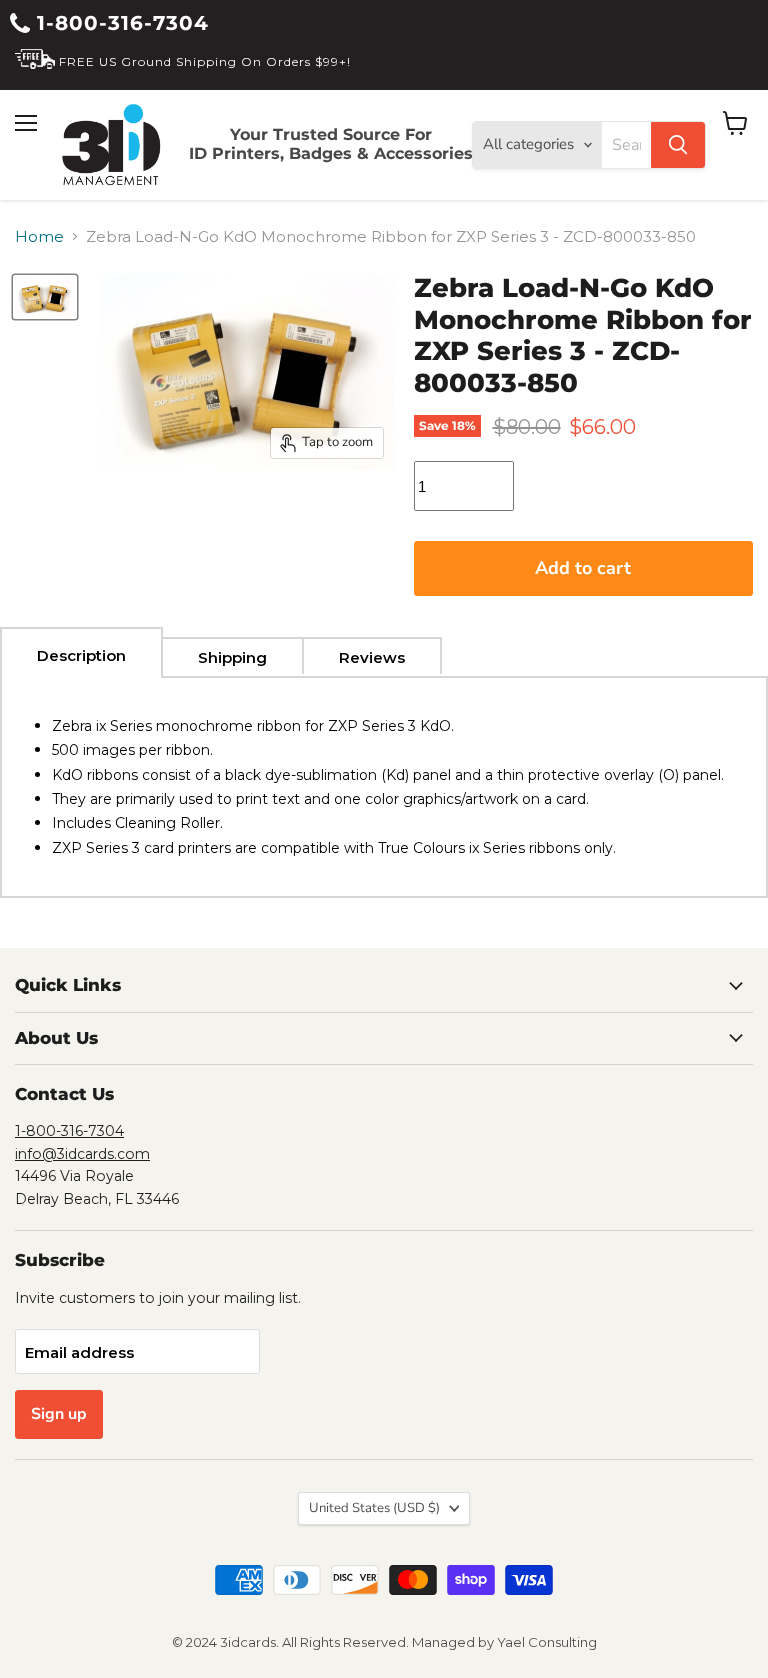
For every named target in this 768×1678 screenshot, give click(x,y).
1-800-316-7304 (119, 23)
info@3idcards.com (82, 1154)
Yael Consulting (547, 1642)
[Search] (678, 145)
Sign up (59, 1414)
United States (374, 1508)
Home (39, 236)
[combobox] (626, 145)
